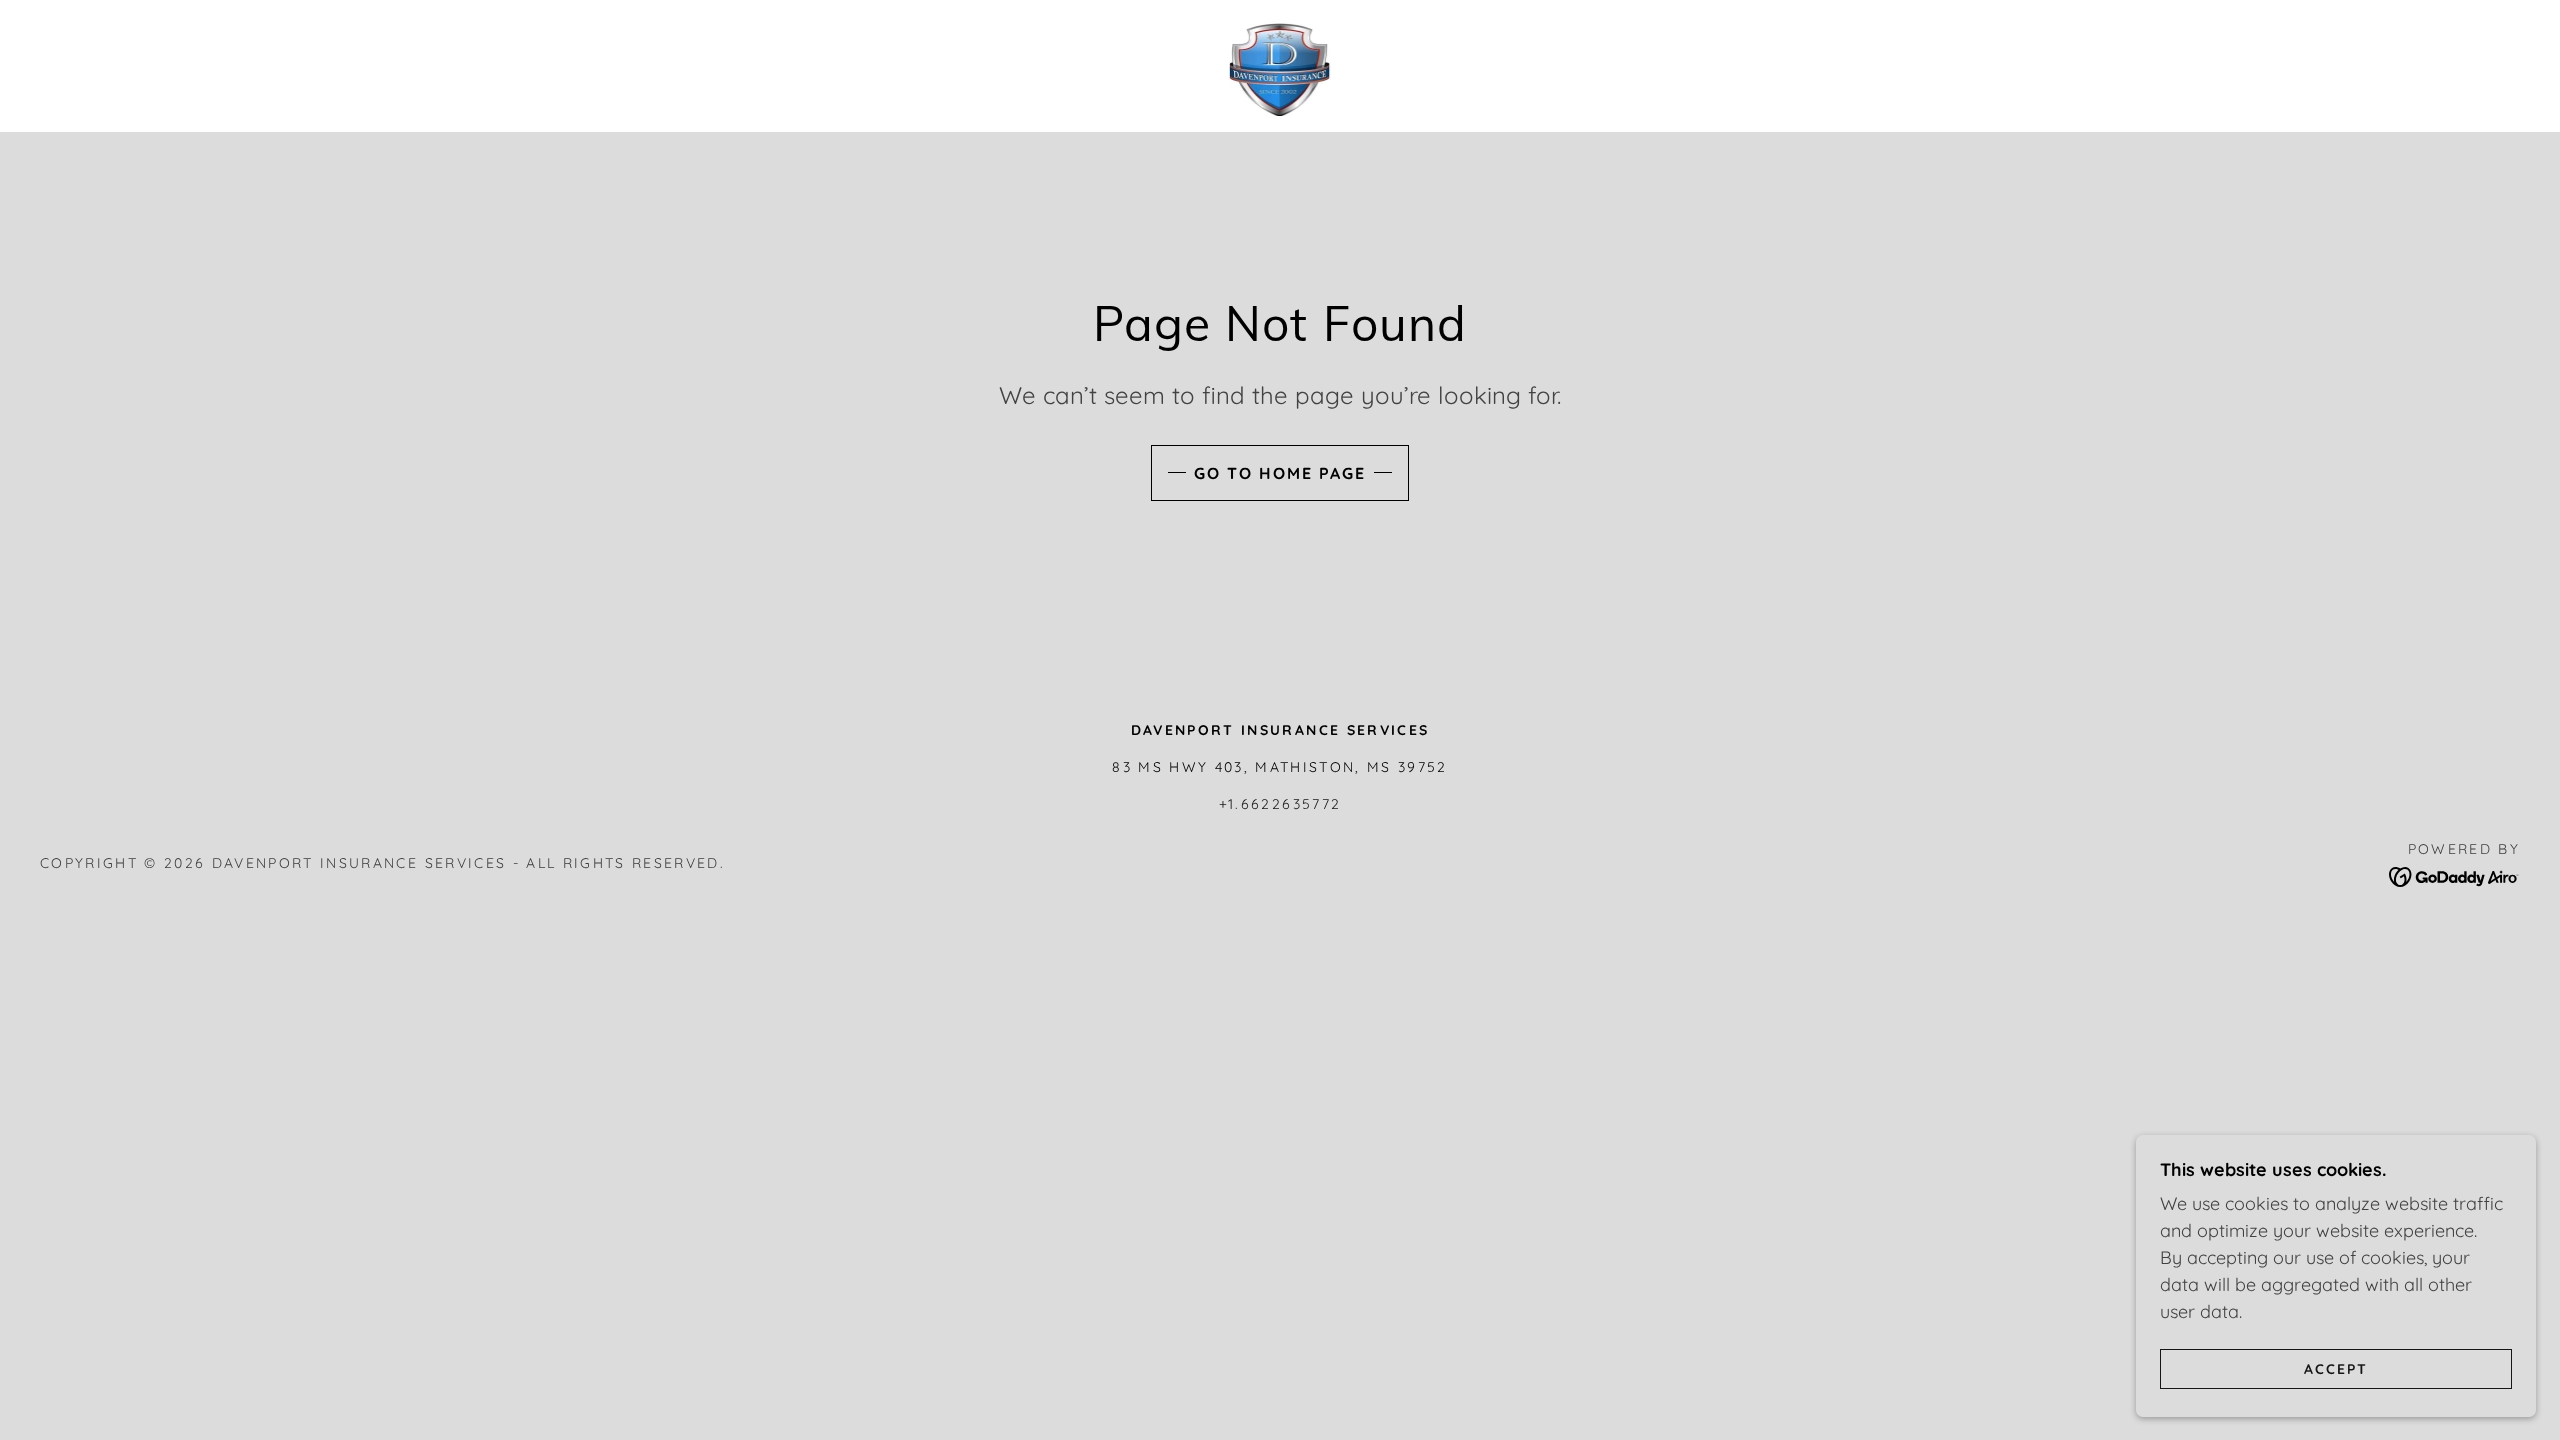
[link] (1280, 64)
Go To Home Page (1280, 473)
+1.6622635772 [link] (1280, 804)
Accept (2336, 1368)
